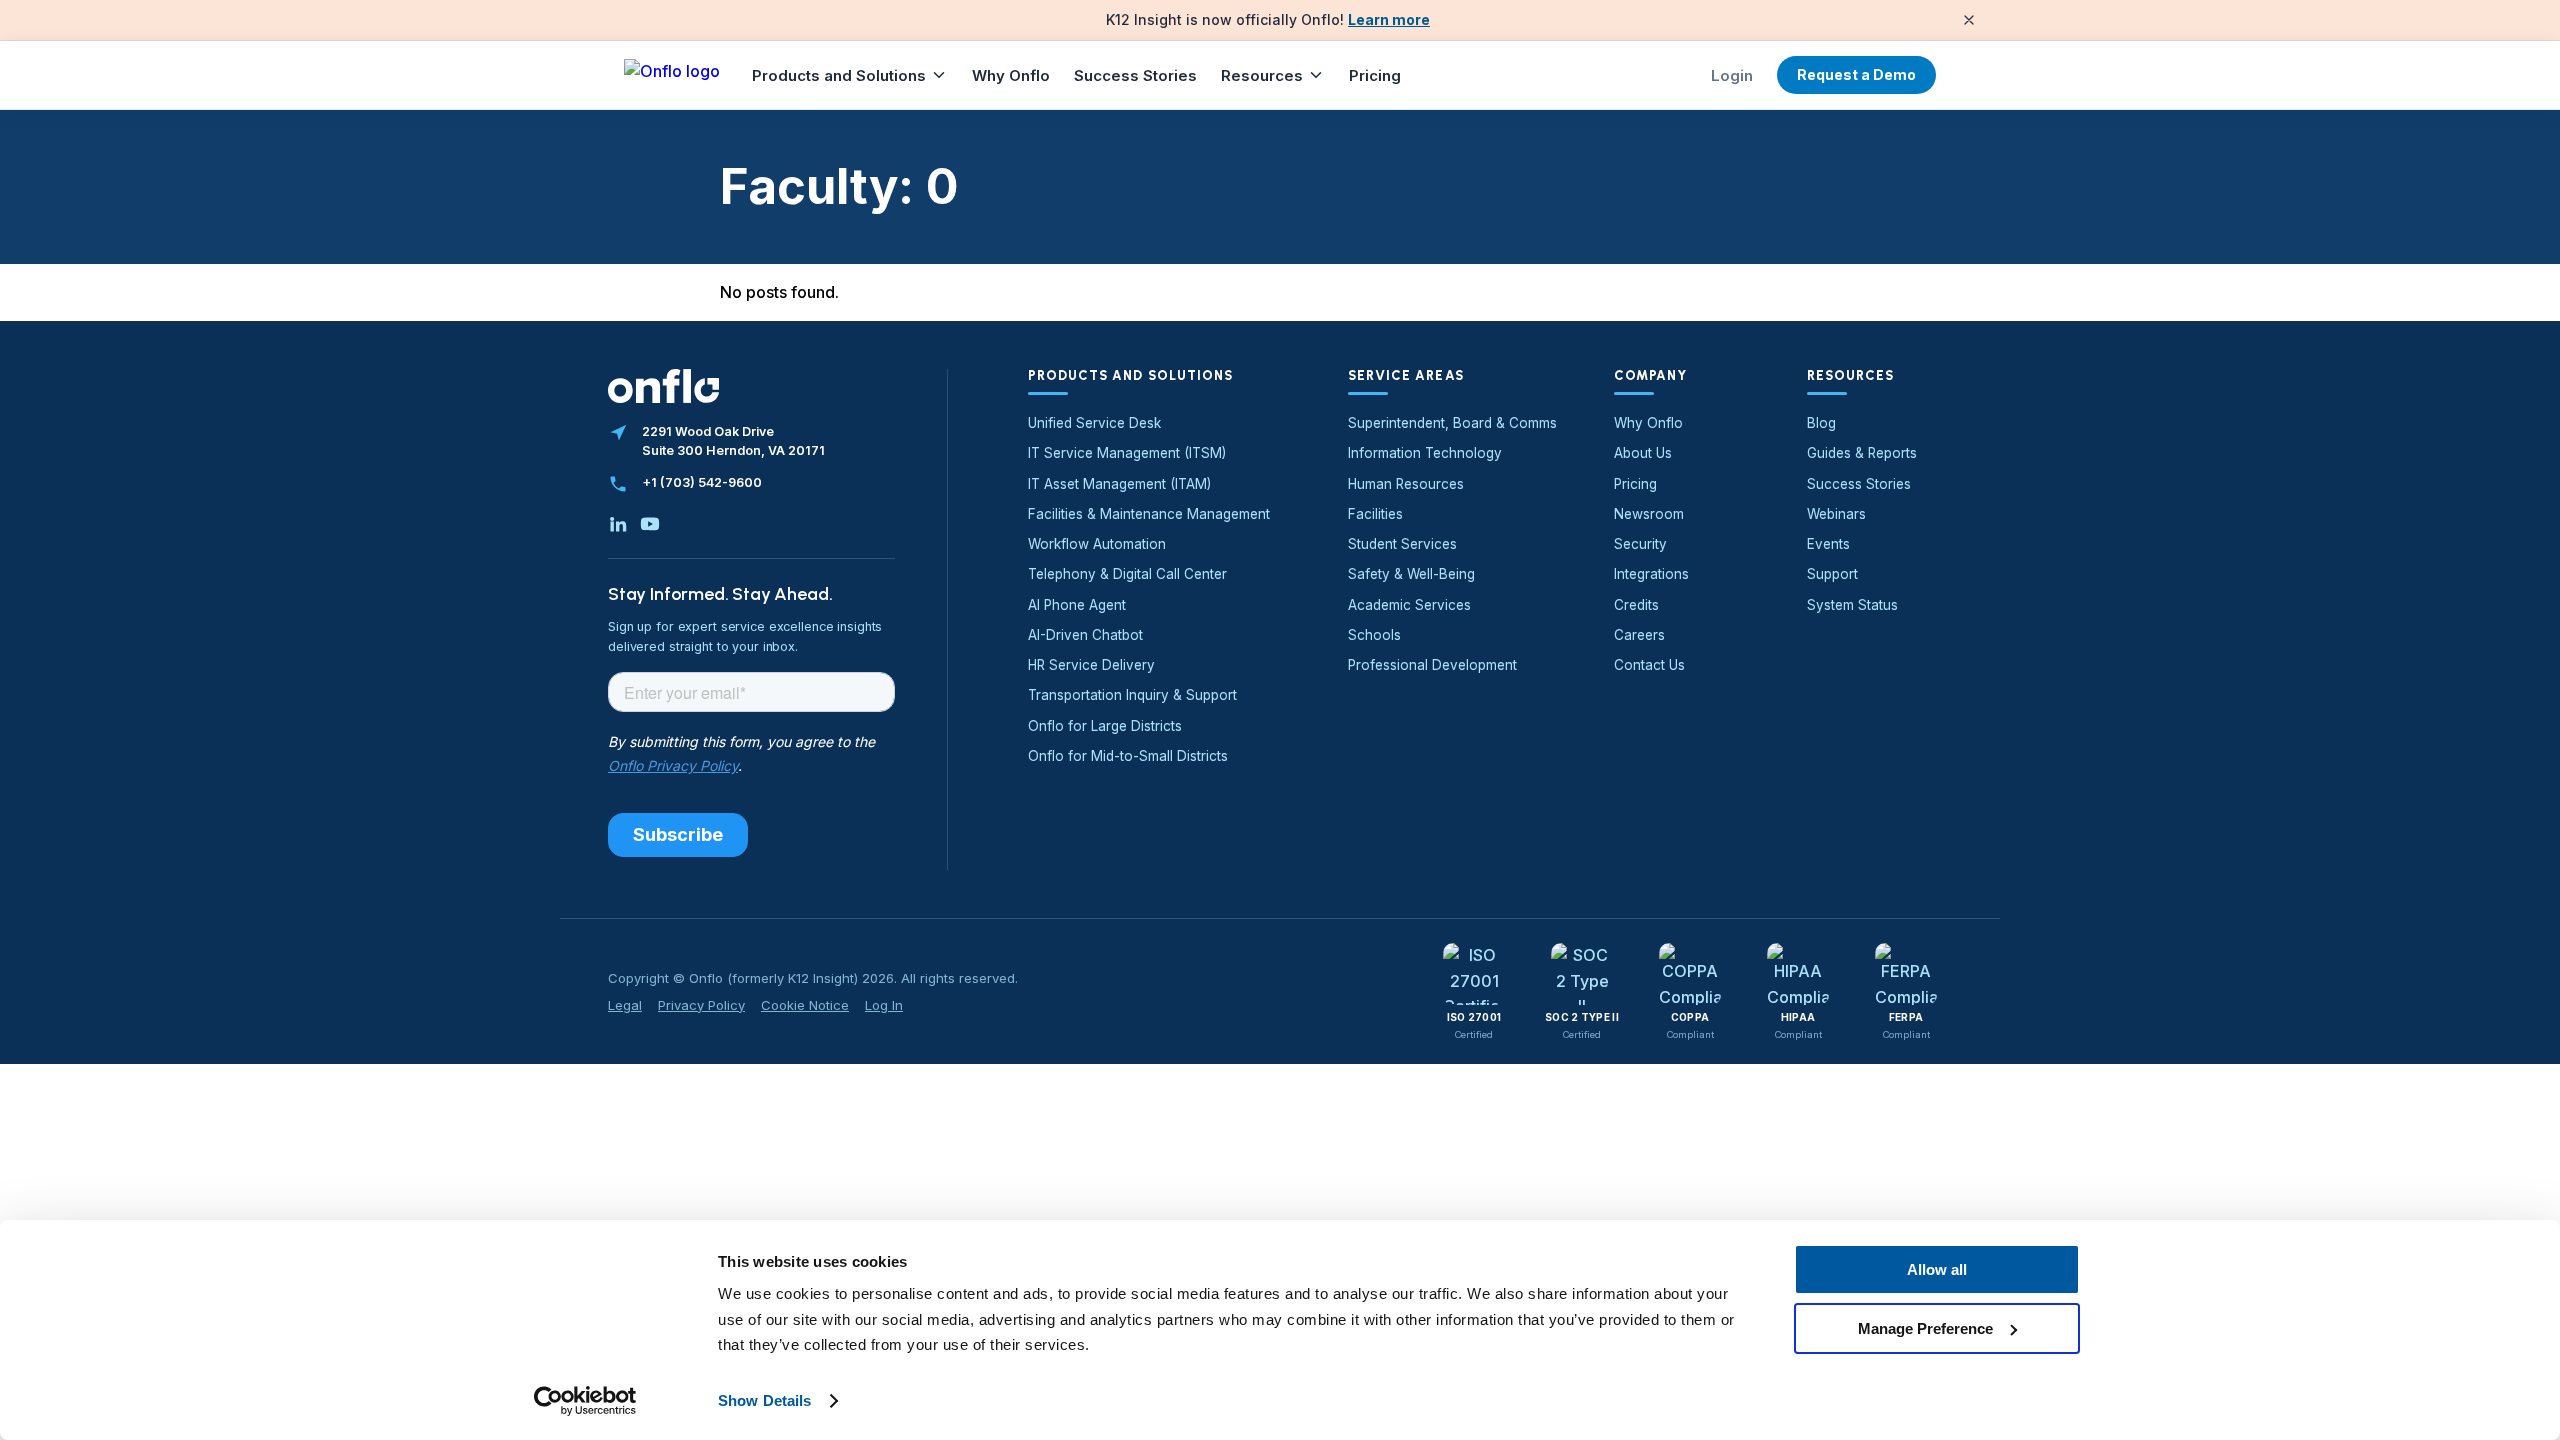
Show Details (764, 1400)
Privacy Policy (701, 1005)
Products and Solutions (839, 75)
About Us (1643, 453)
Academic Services (1409, 605)
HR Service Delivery (1091, 665)
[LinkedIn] (618, 524)
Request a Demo (1856, 74)
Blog (1821, 423)
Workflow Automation (1097, 544)
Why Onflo (1011, 75)
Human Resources (1406, 484)
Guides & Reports (1862, 453)
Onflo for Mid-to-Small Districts (1128, 756)
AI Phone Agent (1077, 605)
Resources (1262, 75)
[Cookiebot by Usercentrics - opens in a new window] (585, 1401)
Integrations (1651, 574)
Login (1732, 75)
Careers (1639, 635)
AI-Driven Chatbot (1085, 635)
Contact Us (1649, 665)
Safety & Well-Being (1411, 574)
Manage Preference (1925, 1327)
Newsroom (1649, 514)
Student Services (1402, 544)
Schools (1374, 635)
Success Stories (1135, 75)
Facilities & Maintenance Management (1149, 514)
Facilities (1375, 514)
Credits (1636, 605)
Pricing (1375, 75)
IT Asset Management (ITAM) (1119, 484)
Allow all (1937, 1269)
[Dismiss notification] (1969, 20)
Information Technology (1425, 453)
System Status (1852, 605)
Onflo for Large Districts (1105, 726)
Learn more (1389, 19)
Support (1832, 574)
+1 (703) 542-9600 (702, 482)
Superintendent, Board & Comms (1452, 423)
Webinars (1836, 514)
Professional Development (1432, 665)
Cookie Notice (805, 1005)
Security (1640, 544)
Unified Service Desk (1094, 423)
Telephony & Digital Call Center (1127, 574)
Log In (884, 1005)
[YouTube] (650, 524)
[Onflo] (672, 75)
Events (1828, 544)
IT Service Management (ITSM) (1127, 453)
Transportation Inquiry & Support (1132, 695)
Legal (625, 1005)
